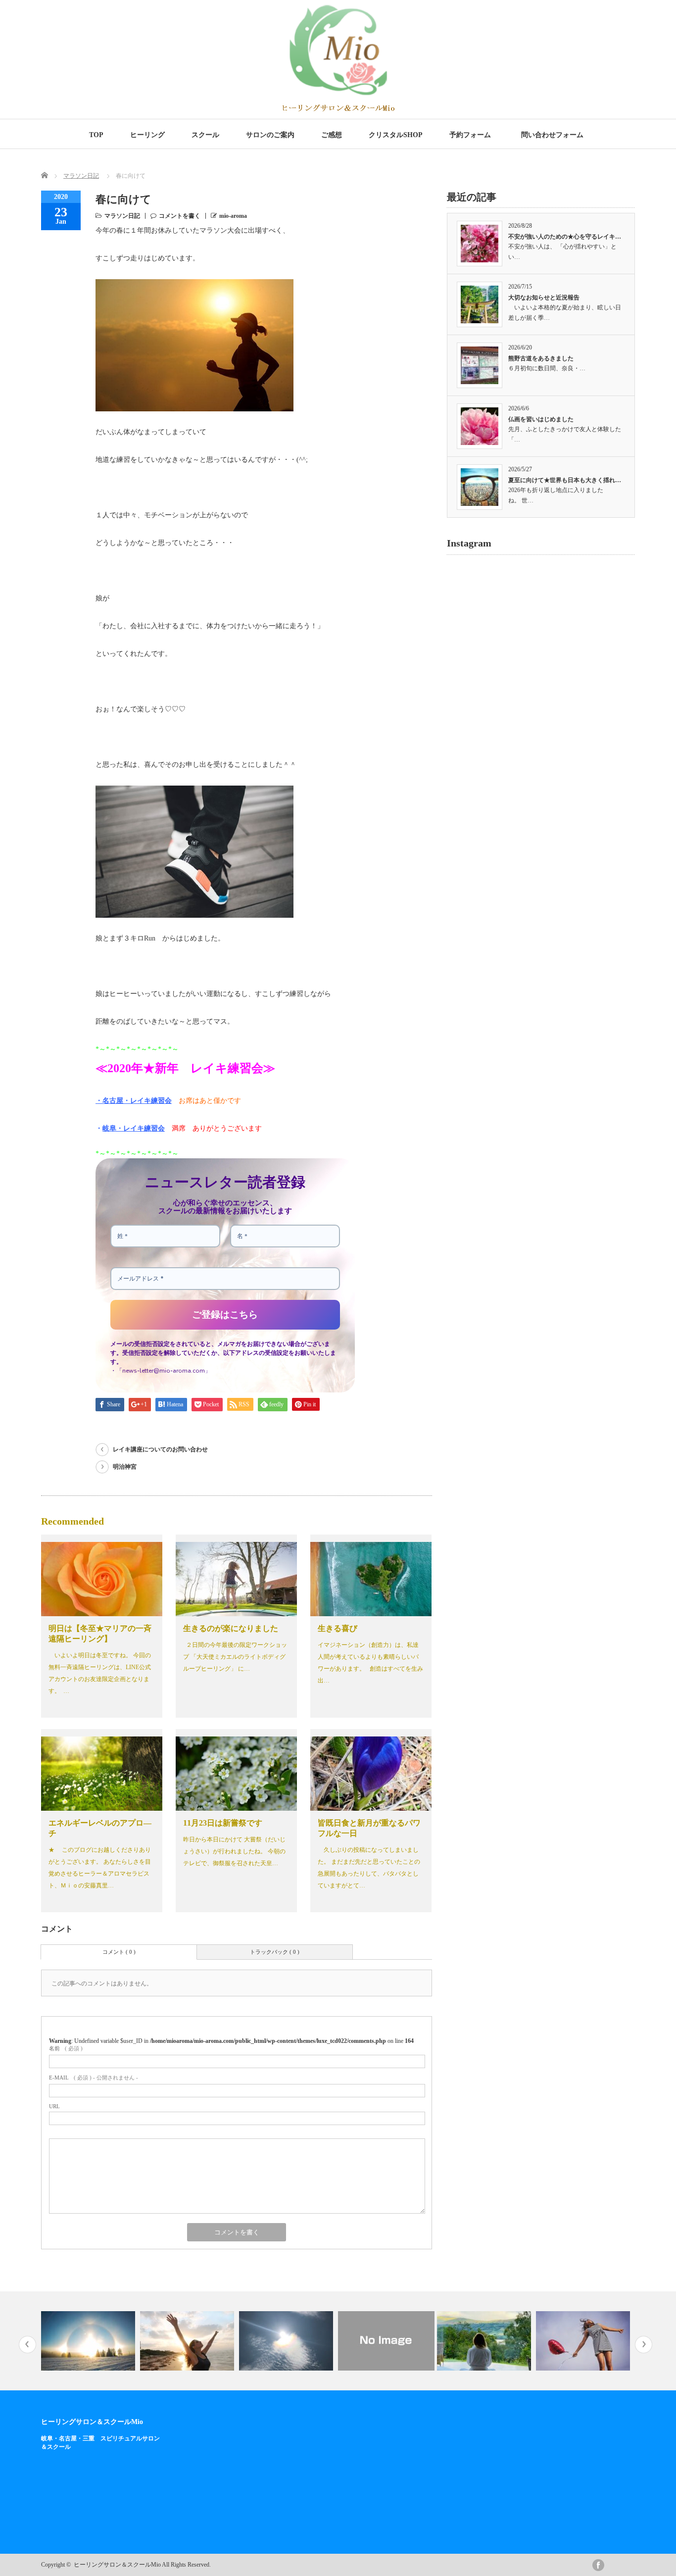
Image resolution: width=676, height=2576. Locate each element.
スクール (205, 135)
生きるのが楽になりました (231, 1628)
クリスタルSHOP (396, 135)
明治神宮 (125, 1467)
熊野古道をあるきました (541, 358)
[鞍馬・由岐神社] (592, 2341)
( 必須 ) (66, 2048)
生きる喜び (338, 1628)
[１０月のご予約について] (196, 2341)
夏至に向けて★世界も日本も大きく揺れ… (565, 480)
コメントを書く (180, 216)
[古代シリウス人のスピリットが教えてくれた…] (295, 2341)
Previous (27, 2345)
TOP (96, 135)
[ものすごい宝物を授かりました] (493, 2341)
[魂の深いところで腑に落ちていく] (97, 2341)
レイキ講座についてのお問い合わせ (160, 1449)
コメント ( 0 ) (119, 1952)
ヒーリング (147, 135)
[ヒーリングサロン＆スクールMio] (338, 109)
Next (644, 2345)
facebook (598, 2565)
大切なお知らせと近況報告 (544, 297)
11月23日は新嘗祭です (223, 1823)
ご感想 (332, 135)
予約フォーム (470, 135)
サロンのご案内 (270, 135)
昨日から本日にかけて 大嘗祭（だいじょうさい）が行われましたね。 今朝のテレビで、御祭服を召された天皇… (234, 1851)
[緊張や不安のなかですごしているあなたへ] (394, 2341)
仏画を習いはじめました (541, 419)
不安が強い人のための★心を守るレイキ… (565, 237)
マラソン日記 (81, 176)
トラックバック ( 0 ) (275, 1952)
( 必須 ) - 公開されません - (94, 2078)
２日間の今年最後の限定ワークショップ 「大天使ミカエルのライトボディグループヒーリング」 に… (235, 1657)
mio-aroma (233, 216)
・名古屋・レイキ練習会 (134, 1101)
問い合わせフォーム (554, 135)
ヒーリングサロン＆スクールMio (92, 2422)
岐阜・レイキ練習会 (134, 1128)
